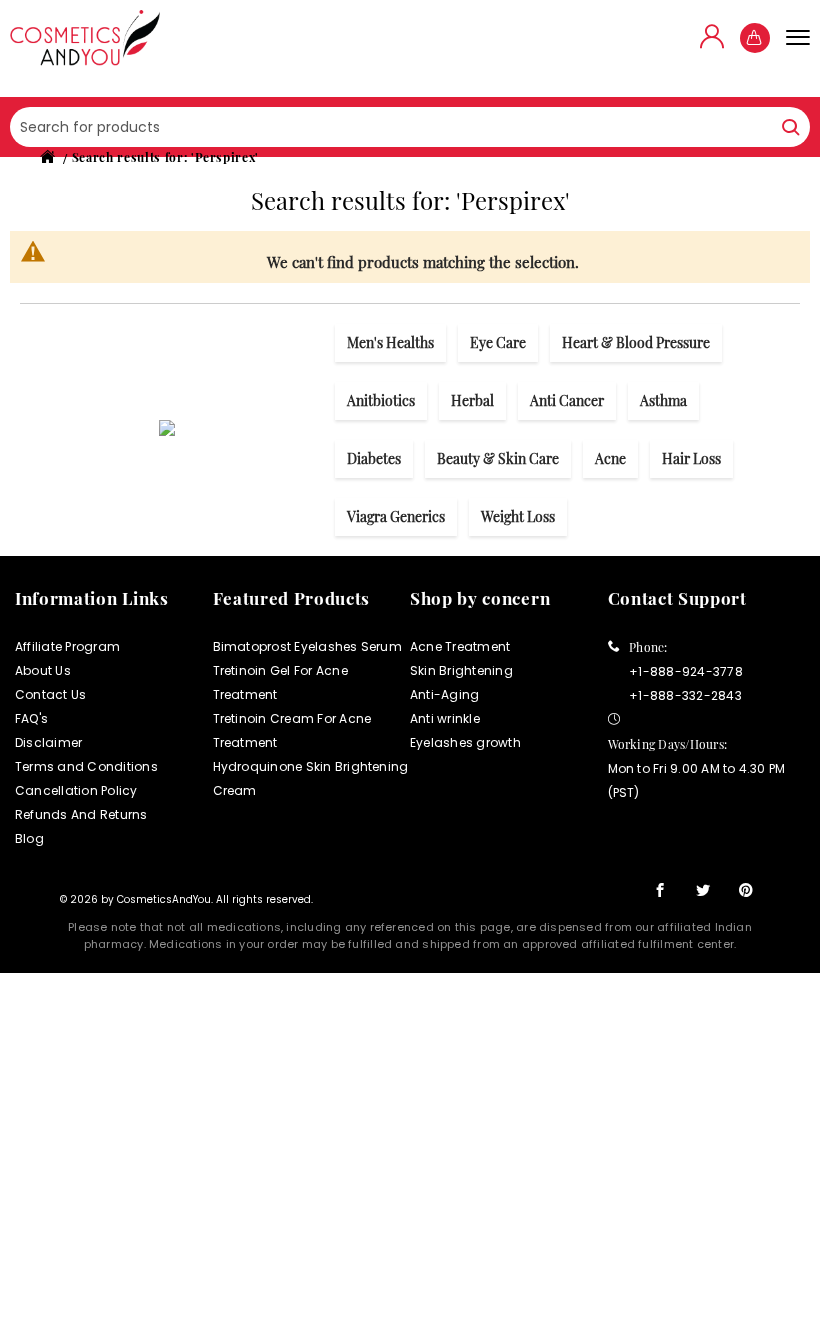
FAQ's (31, 718)
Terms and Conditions (86, 766)
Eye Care (498, 342)
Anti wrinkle (445, 718)
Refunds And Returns (81, 814)
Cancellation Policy (76, 790)
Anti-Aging (444, 694)
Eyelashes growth (465, 742)
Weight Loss (518, 516)
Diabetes (374, 458)
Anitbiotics (381, 400)
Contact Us (50, 694)
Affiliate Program (67, 646)
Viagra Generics (396, 516)
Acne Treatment (460, 646)
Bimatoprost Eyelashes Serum (307, 646)
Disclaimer (48, 742)
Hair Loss (691, 458)
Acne (610, 458)
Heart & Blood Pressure (636, 342)
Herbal (472, 400)
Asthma (663, 400)
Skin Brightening (461, 670)
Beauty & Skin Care (498, 458)
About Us (43, 670)
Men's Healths (390, 342)
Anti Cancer (567, 400)
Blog (29, 838)
